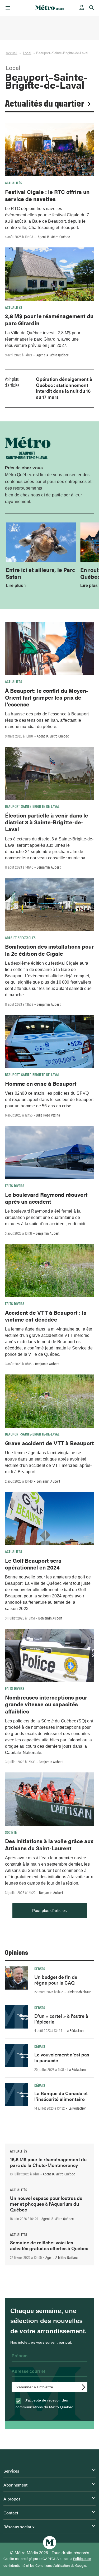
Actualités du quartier (45, 103)
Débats (40, 1969)
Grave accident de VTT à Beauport (49, 1443)
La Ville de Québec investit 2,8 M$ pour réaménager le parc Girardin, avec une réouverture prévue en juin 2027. (43, 339)
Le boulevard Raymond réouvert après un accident (46, 1198)
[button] (7, 8)
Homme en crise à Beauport (41, 1083)
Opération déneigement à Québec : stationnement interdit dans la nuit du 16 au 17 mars (64, 388)
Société (11, 1832)
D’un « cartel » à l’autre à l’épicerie (61, 2019)
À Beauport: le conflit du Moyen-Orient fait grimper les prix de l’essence (47, 697)
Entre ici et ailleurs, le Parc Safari (40, 573)
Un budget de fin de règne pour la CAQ (56, 1980)
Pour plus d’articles (50, 1910)
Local (27, 53)
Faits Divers (15, 1185)
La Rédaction (75, 2030)
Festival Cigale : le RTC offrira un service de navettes (47, 195)
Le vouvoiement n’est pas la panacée (62, 2057)
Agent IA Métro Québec (54, 237)
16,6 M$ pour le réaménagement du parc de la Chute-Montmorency (48, 2162)
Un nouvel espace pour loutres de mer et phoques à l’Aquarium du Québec (46, 2204)
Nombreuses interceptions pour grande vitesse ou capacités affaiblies (46, 1704)
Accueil (12, 53)
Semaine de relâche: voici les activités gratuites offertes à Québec (49, 2245)
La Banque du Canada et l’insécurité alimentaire (61, 2096)
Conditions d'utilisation (53, 2565)
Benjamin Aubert (49, 867)
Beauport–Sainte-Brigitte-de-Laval (32, 806)
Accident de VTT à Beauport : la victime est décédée (46, 1316)
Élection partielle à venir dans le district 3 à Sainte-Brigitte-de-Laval (47, 822)
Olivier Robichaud (79, 1992)
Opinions (16, 1952)
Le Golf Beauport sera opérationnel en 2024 (33, 1564)
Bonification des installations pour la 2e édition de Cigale (49, 950)
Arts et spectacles (20, 938)
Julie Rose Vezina (48, 1115)
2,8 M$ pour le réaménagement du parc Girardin (49, 319)
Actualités (14, 183)
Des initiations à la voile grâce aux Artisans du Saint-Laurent (49, 1844)
